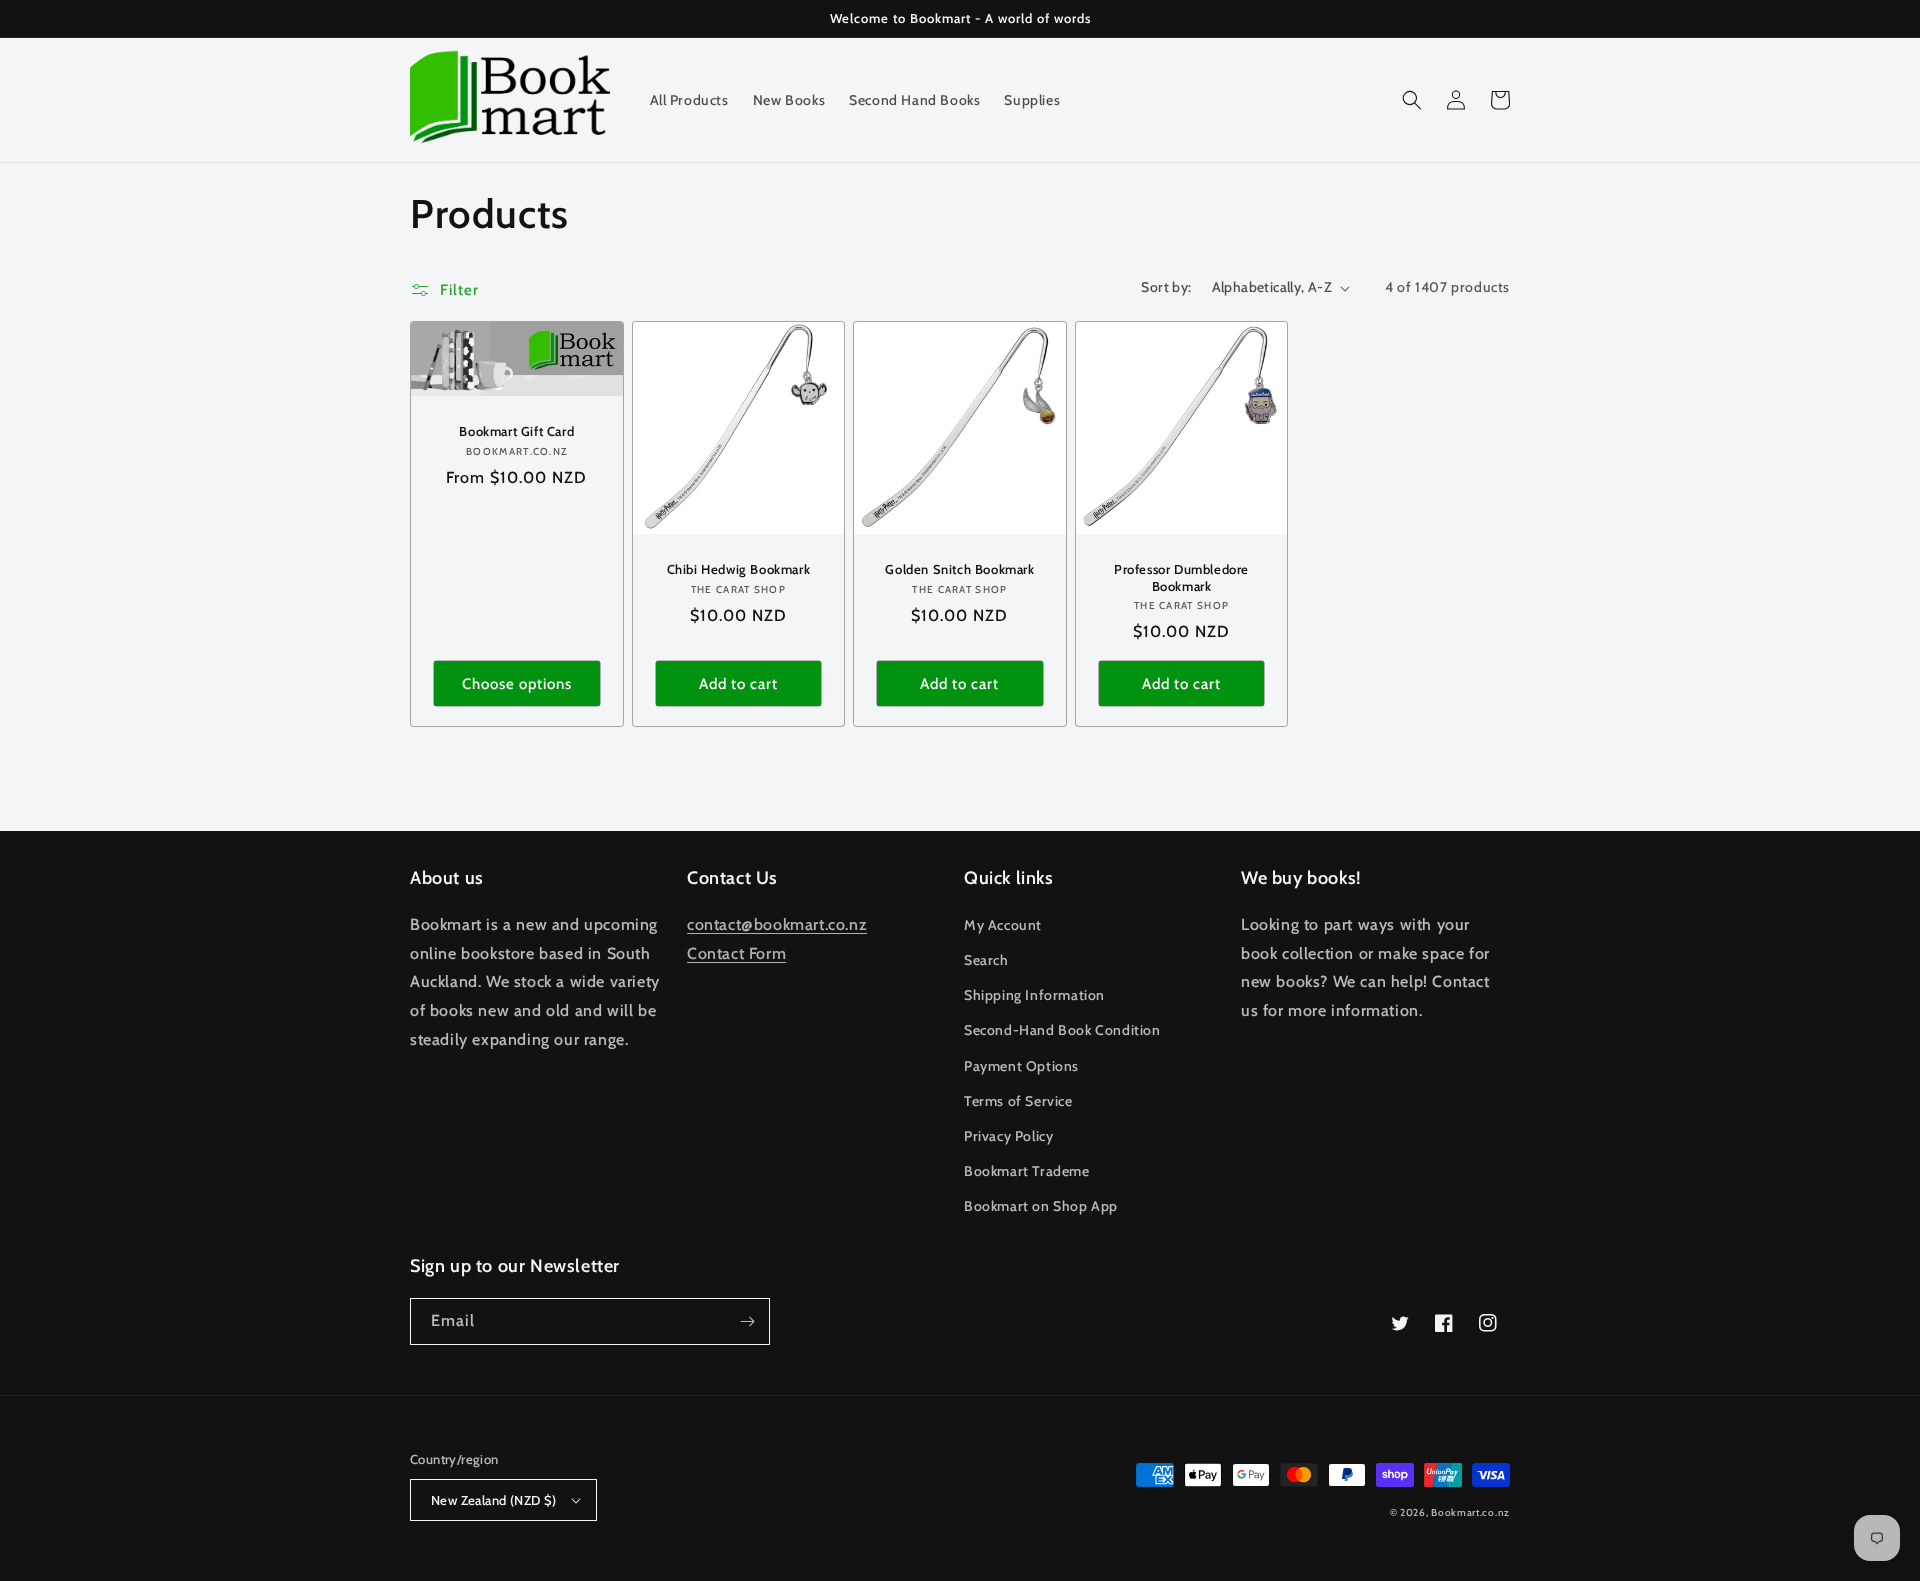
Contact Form (736, 953)
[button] (1412, 100)
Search (986, 960)
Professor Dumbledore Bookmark (1181, 577)
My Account (1003, 925)
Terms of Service (1018, 1101)
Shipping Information (1034, 995)
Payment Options (1021, 1066)
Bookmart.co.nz (1470, 1512)
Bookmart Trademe (1027, 1171)
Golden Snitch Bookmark (959, 569)
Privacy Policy (1008, 1136)
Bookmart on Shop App (1041, 1206)
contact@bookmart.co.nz (777, 924)
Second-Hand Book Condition (1062, 1030)
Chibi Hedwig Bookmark (739, 569)
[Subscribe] (747, 1321)
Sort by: (1166, 287)
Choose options (517, 684)
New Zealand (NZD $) (494, 1500)
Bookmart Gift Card (516, 431)
